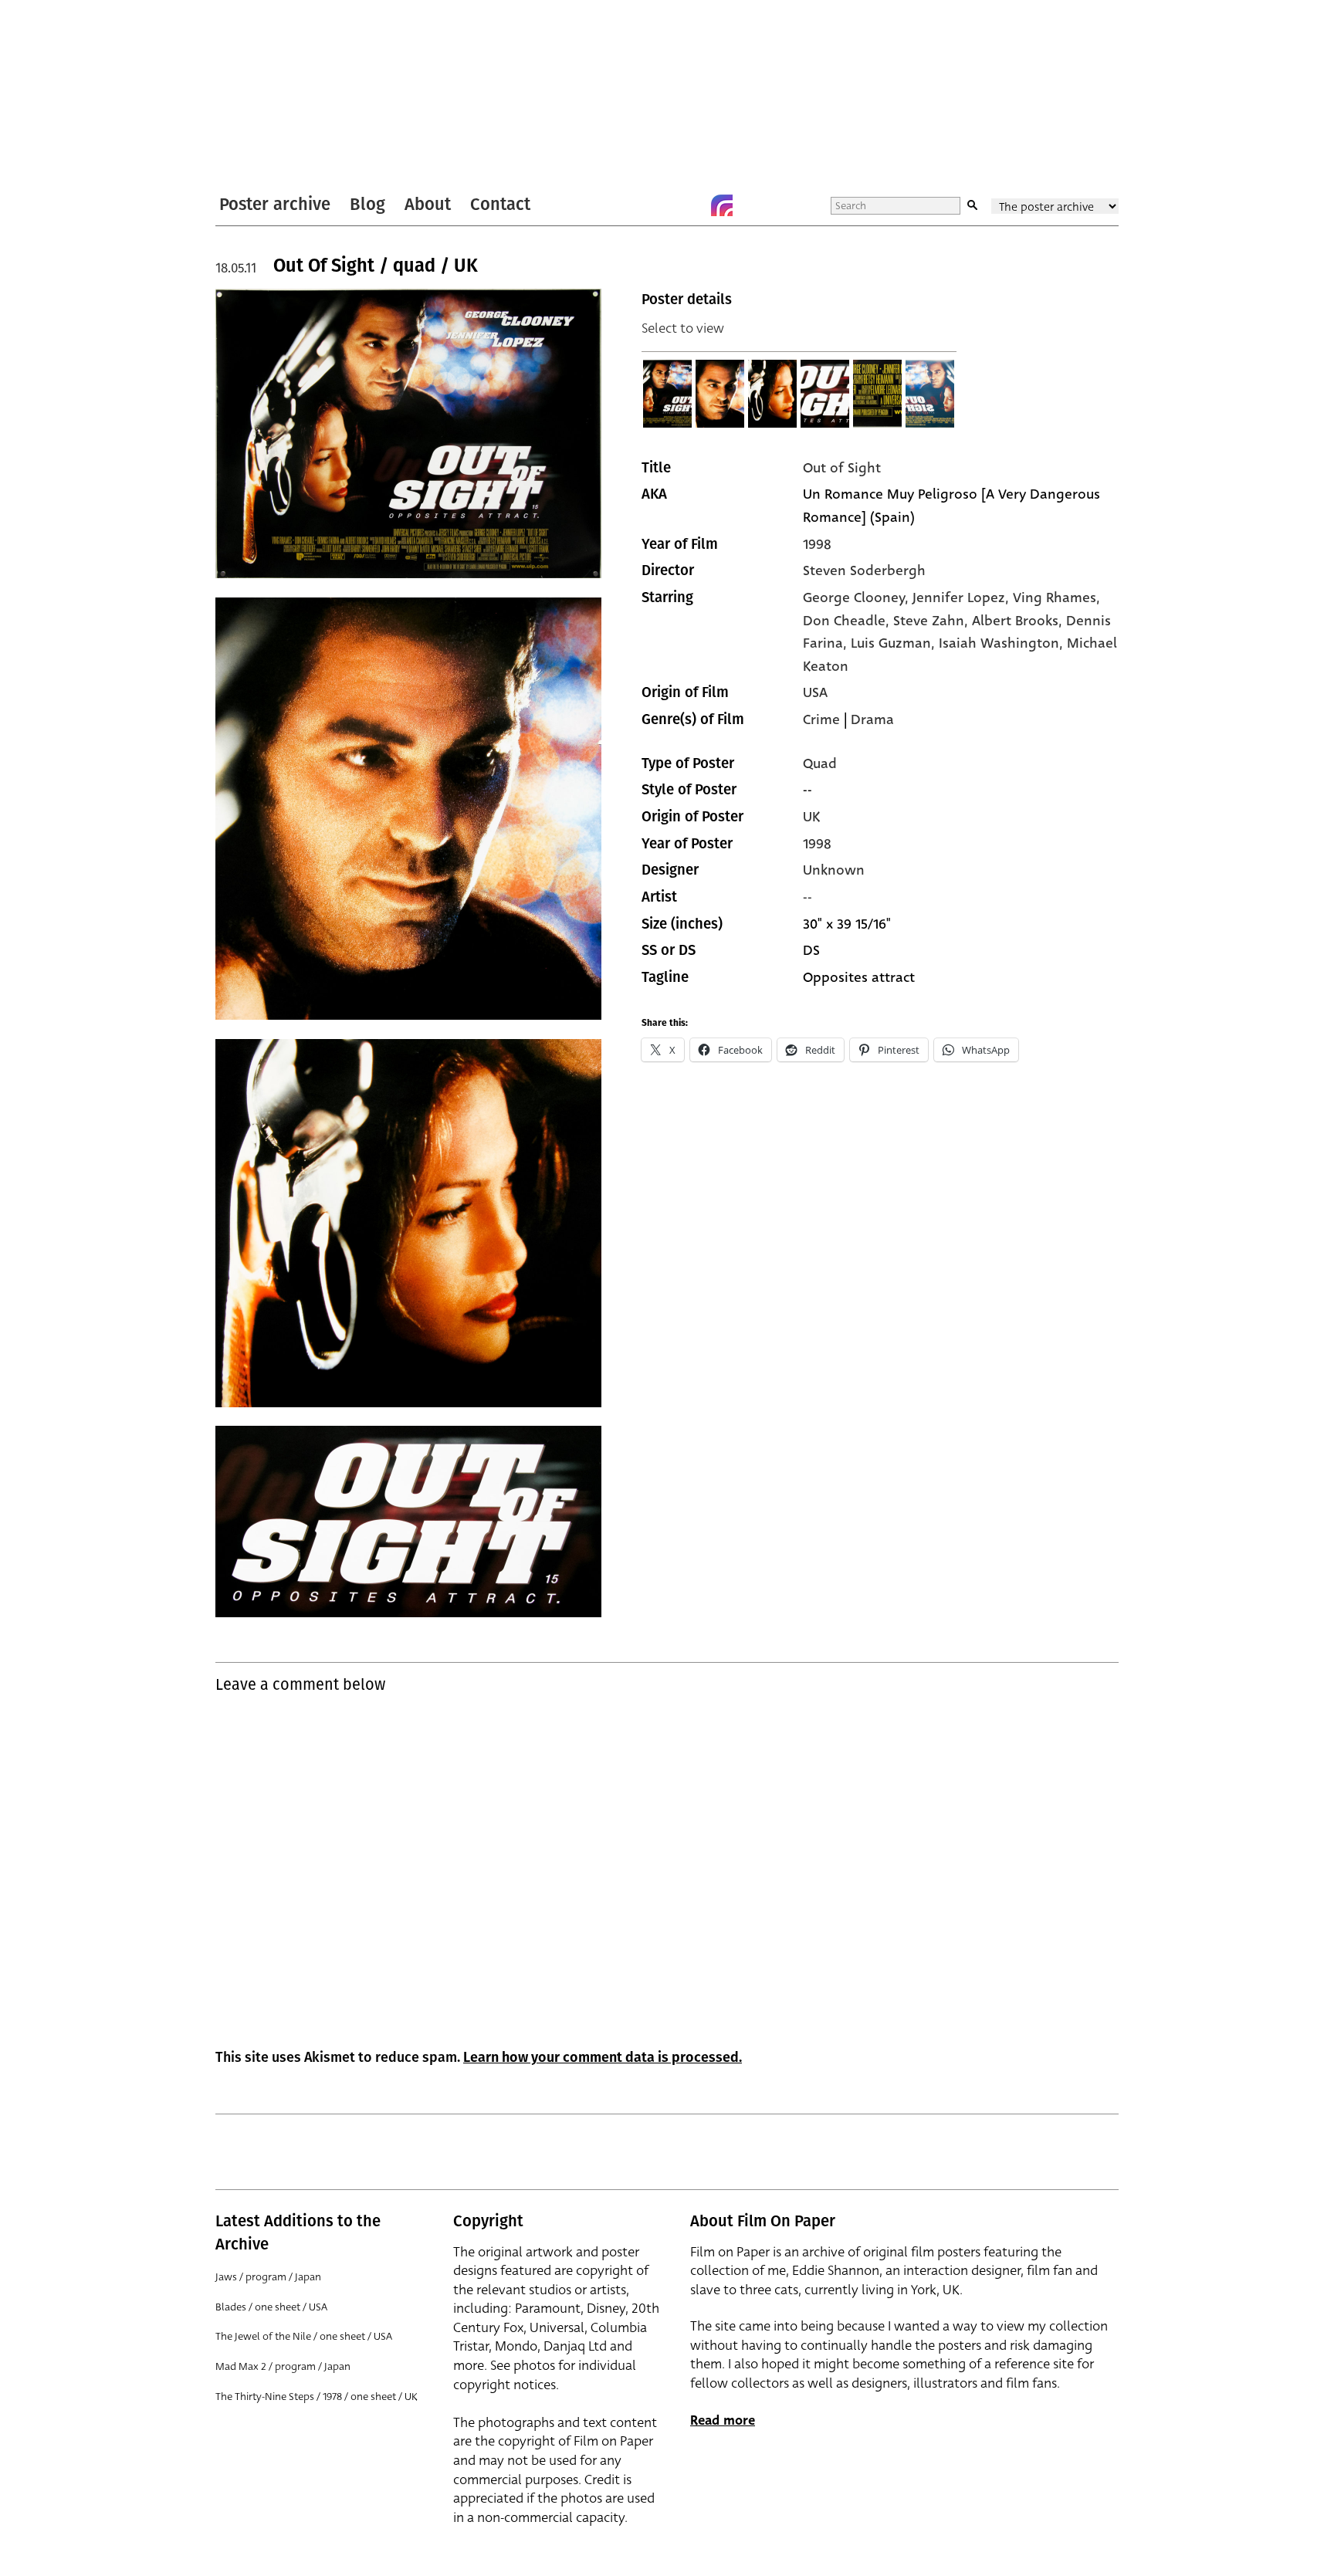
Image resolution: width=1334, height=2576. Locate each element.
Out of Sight (842, 468)
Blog (367, 204)
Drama (872, 719)
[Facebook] (691, 205)
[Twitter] (660, 205)
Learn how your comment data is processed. (603, 2057)
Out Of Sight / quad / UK (376, 266)
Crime (821, 719)
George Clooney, (858, 597)
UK (811, 817)
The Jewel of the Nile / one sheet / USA (304, 2336)
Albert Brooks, (1019, 621)
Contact (500, 204)
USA (815, 692)
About (428, 204)
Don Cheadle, (848, 621)
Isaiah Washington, (1003, 643)
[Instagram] (722, 205)
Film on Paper (256, 95)
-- (808, 897)
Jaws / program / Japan (268, 2277)
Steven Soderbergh (864, 570)
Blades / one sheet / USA (271, 2307)
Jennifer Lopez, (963, 597)
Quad (820, 763)
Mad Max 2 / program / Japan (283, 2366)
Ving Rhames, (1056, 597)
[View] (668, 394)
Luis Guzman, (895, 643)
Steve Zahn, (933, 621)
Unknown (834, 870)
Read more (723, 2420)
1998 (817, 544)
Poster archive (275, 204)
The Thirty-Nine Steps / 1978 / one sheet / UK (317, 2397)
